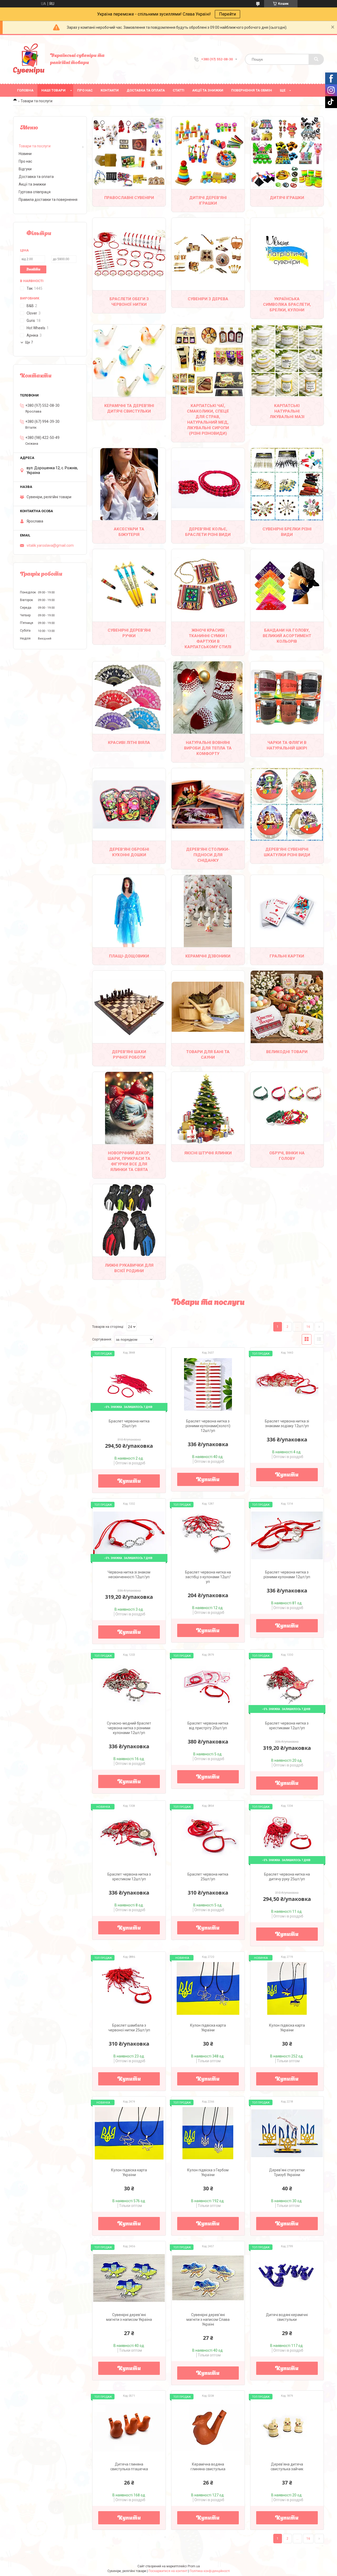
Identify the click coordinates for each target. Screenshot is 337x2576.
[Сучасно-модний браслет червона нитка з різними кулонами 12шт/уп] (129, 1686)
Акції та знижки (208, 90)
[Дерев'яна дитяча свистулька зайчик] (287, 2427)
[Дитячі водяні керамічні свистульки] (287, 2278)
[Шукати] (316, 59)
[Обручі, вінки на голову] (287, 1108)
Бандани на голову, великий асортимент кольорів (287, 636)
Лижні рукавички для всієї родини (129, 1268)
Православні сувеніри (129, 198)
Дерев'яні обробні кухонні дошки (129, 852)
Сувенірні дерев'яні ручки (129, 633)
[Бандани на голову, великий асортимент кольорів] (287, 585)
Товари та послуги (35, 146)
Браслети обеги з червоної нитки (129, 302)
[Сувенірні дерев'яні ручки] (129, 585)
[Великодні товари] (287, 1007)
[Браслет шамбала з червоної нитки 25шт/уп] (129, 1988)
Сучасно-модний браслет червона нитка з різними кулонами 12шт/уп (129, 1728)
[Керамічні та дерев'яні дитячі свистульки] (129, 361)
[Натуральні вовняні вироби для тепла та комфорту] (208, 698)
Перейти (227, 14)
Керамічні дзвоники (208, 956)
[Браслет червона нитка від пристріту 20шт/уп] (208, 1686)
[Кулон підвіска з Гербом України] (208, 2133)
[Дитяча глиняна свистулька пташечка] (129, 2427)
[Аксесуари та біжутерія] (129, 484)
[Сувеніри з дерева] (208, 254)
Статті (179, 90)
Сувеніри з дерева (208, 299)
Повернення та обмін (252, 90)
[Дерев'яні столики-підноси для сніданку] (208, 804)
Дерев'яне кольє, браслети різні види (208, 532)
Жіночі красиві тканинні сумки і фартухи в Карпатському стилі (208, 639)
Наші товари (53, 90)
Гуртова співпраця (35, 192)
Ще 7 (29, 342)
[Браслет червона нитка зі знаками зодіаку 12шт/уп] (287, 1384)
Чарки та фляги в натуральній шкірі (287, 745)
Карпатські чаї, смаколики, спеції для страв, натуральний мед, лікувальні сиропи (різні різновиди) (208, 420)
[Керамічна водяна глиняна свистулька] (208, 2427)
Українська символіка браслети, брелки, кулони (287, 304)
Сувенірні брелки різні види (287, 532)
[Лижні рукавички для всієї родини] (129, 1220)
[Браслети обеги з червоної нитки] (129, 254)
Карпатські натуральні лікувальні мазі (287, 411)
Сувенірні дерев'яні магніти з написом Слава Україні (208, 2320)
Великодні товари (287, 1052)
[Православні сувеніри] (129, 153)
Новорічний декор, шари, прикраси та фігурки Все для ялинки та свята (129, 1161)
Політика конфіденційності (210, 2571)
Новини (25, 154)
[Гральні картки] (287, 911)
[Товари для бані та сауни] (208, 1007)
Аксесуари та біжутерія (129, 532)
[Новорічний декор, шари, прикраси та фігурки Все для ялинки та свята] (129, 1108)
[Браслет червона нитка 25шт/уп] (208, 1837)
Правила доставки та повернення (48, 200)
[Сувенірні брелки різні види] (287, 484)
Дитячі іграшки (287, 198)
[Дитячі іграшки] (287, 153)
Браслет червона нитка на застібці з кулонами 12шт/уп (208, 1577)
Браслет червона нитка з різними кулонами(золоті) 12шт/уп (208, 1426)
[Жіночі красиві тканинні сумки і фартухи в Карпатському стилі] (208, 585)
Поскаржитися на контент (168, 2571)
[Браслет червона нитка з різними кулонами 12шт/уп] (287, 1535)
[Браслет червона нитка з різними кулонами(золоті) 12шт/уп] (208, 1384)
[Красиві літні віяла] (129, 698)
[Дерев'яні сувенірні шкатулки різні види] (287, 804)
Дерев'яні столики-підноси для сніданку (208, 855)
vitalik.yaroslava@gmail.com (50, 545)
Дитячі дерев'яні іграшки (208, 200)
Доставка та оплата (146, 90)
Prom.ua (194, 2566)
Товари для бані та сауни (208, 1055)
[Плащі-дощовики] (129, 911)
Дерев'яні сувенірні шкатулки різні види (287, 852)
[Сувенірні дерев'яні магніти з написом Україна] (129, 2278)
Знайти (33, 270)
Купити (129, 1481)
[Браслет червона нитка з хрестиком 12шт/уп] (129, 1837)
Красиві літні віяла (129, 743)
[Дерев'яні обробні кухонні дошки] (129, 804)
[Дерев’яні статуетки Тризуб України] (287, 2133)
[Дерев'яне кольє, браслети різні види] (208, 484)
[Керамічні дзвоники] (208, 911)
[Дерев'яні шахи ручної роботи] (129, 1007)
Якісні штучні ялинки (208, 1153)
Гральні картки (287, 956)
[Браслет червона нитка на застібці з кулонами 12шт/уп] (208, 1535)
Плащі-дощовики (129, 956)
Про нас (85, 90)
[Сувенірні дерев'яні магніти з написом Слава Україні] (208, 2278)
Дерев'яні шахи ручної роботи (129, 1055)
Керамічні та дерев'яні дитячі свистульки (129, 408)
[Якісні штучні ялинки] (208, 1108)
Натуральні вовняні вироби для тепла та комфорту (208, 748)
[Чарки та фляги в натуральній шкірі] (287, 698)
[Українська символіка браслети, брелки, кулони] (287, 254)
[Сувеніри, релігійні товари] (29, 59)
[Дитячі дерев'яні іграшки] (208, 153)
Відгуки (25, 169)
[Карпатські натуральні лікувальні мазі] (287, 361)
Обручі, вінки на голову (287, 1156)
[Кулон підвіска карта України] (208, 1988)
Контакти (110, 90)
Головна (25, 90)
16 (308, 1327)
